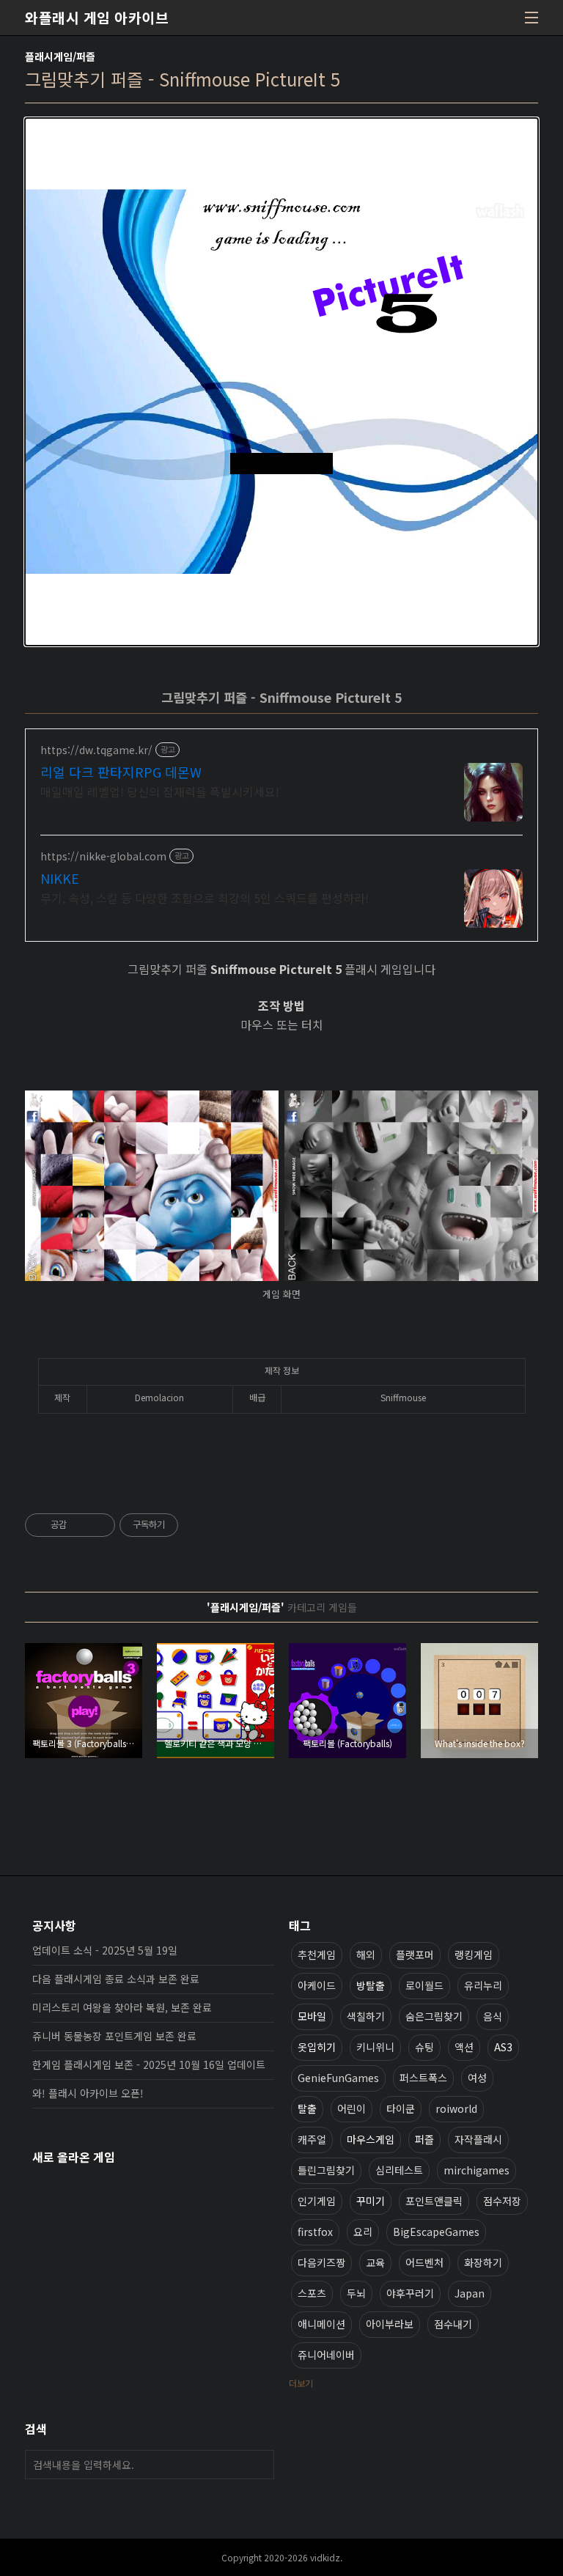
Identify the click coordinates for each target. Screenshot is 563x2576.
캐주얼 (312, 2139)
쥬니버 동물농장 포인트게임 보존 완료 (114, 2036)
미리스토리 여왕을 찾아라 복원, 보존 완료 (122, 2007)
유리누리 (483, 1985)
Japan (470, 2293)
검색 (260, 2465)
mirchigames (476, 2170)
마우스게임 (371, 2139)
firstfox (315, 2232)
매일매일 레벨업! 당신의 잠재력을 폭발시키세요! (160, 791)
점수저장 (502, 2201)
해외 (366, 1955)
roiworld (456, 2108)
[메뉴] (531, 18)
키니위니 (375, 2047)
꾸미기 (371, 2201)
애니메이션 (321, 2324)
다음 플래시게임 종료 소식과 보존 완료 (116, 1979)
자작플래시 (478, 2139)
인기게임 (317, 2201)
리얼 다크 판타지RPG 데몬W (121, 772)
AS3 (503, 2047)
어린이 (352, 2108)
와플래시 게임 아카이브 (97, 18)
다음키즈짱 (321, 2262)
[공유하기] (80, 1525)
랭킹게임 (474, 1955)
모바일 (312, 2016)
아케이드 (317, 1985)
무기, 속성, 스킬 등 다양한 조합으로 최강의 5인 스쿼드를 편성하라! (205, 897)
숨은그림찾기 (434, 2016)
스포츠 (312, 2293)
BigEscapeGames (436, 2232)
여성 (477, 2078)
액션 (464, 2047)
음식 (493, 2016)
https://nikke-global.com (103, 856)
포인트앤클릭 (434, 2201)
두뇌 (356, 2293)
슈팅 (424, 2047)
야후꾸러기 (410, 2293)
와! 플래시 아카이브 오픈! (88, 2093)
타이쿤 (401, 2108)
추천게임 (317, 1955)
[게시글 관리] (99, 1525)
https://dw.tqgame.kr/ (96, 750)
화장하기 (483, 2262)
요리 (363, 2232)
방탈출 (371, 1985)
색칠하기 (366, 2016)
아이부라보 (390, 2324)
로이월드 (424, 1985)
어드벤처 (424, 2262)
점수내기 (453, 2324)
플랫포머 (415, 1955)
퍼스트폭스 (423, 2078)
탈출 (307, 2108)
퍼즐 (424, 2139)
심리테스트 (399, 2170)
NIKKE (60, 878)
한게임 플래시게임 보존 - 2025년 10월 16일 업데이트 (149, 2064)
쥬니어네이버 (326, 2355)
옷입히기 (317, 2047)
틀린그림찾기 (326, 2170)
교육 (375, 2262)
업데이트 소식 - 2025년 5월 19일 (105, 1950)
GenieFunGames (338, 2078)
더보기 (301, 2383)
